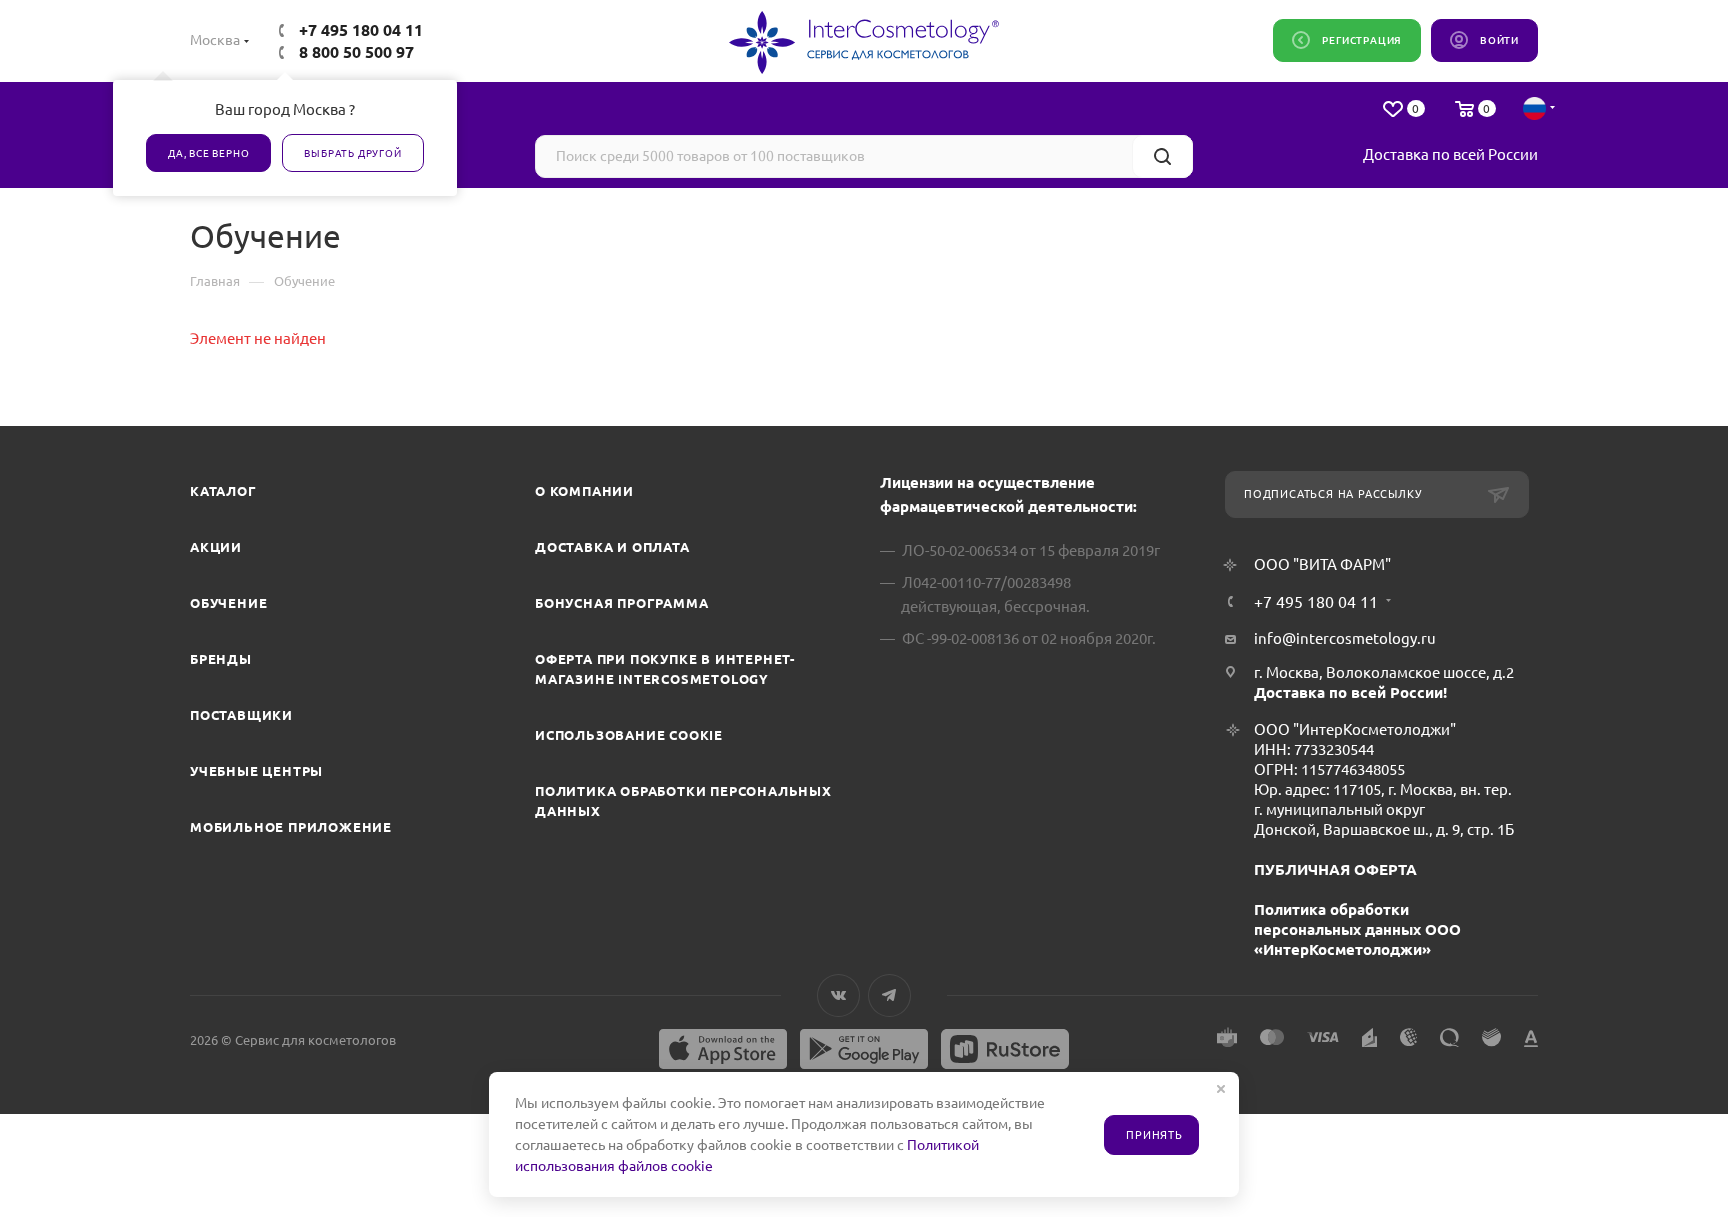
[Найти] (1162, 156)
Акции (216, 547)
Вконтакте (838, 995)
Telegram (889, 995)
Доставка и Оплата (612, 547)
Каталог (223, 491)
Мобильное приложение (291, 827)
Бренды (221, 659)
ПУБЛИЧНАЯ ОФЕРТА (1335, 869)
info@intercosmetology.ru (1345, 638)
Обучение (228, 603)
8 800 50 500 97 (356, 52)
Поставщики (241, 715)
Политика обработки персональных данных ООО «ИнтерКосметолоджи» (1357, 929)
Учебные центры (256, 771)
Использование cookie (629, 735)
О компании (584, 491)
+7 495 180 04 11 (361, 30)
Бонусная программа (621, 603)
